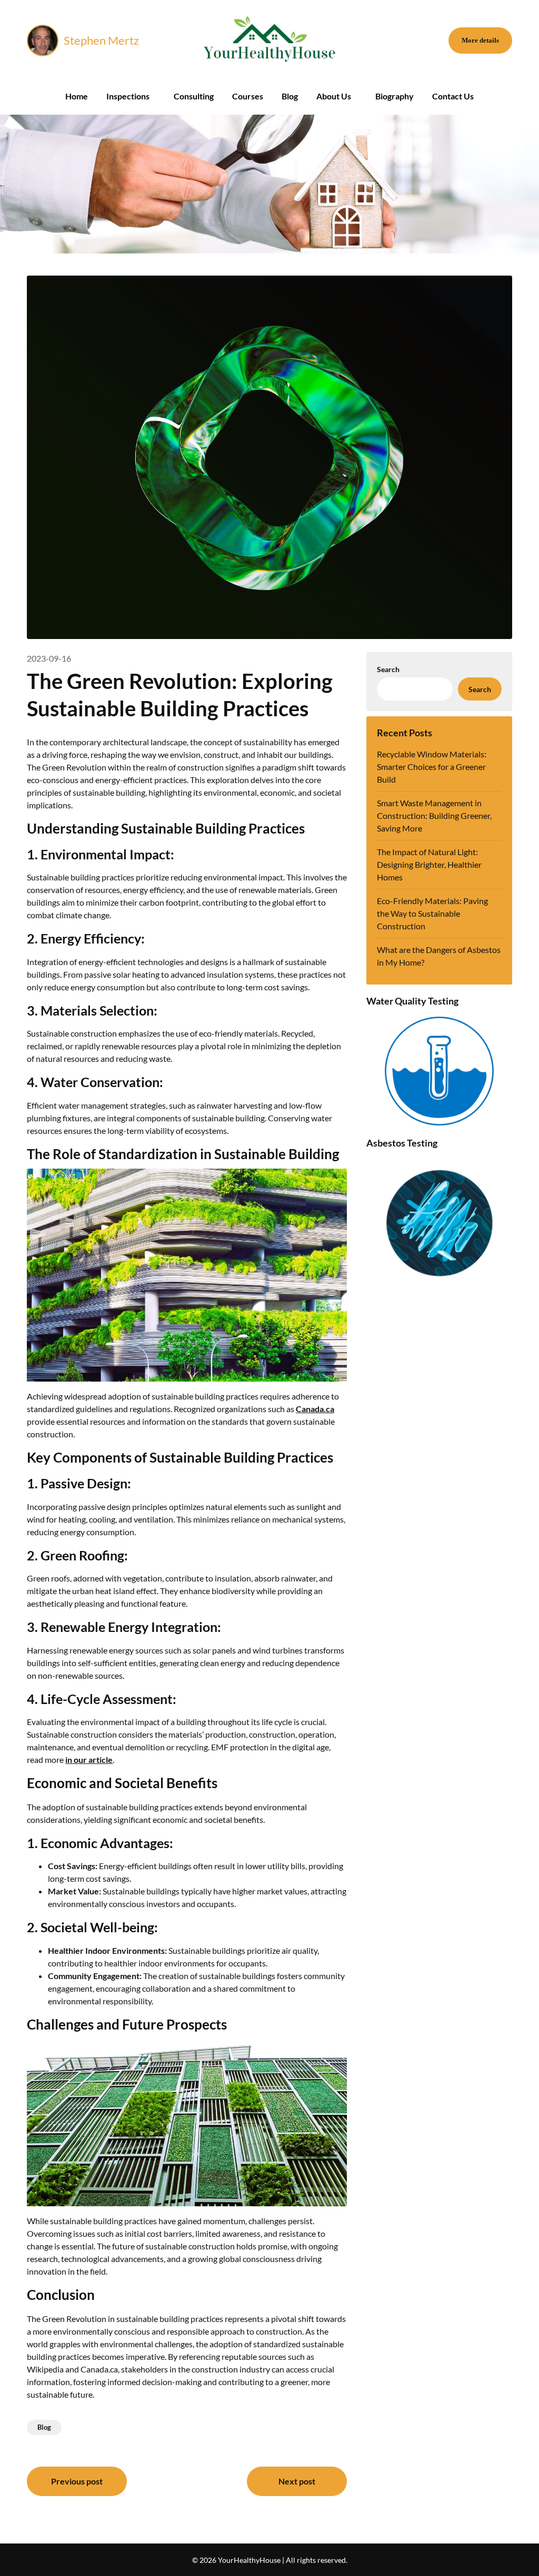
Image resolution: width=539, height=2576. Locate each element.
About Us (334, 96)
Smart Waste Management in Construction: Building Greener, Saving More (434, 815)
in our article (89, 1759)
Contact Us (453, 96)
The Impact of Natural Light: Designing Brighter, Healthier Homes (429, 864)
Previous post (77, 2481)
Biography (395, 96)
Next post (297, 2481)
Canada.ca (315, 1409)
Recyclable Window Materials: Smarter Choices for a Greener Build (432, 767)
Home (77, 96)
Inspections (128, 96)
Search (388, 669)
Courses (248, 96)
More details (480, 40)
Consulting (194, 96)
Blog (290, 96)
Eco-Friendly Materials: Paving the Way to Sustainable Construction (432, 913)
